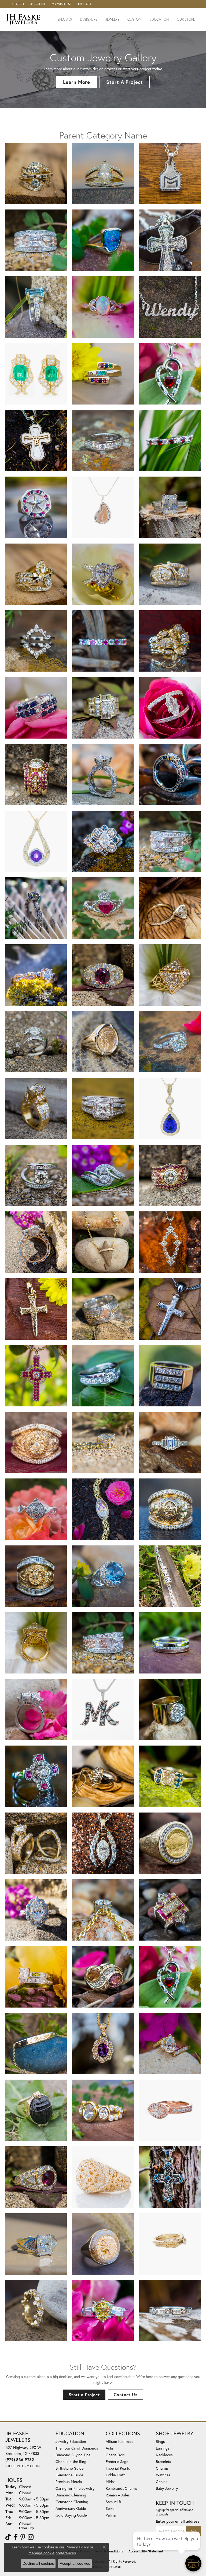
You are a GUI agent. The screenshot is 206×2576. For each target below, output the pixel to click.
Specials (65, 19)
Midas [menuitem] (111, 2482)
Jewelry (112, 19)
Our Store (186, 19)
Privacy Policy (77, 2547)
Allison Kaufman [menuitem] (119, 2441)
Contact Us (126, 2395)
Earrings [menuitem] (163, 2448)
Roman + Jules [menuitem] (118, 2495)
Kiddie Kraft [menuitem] (115, 2475)
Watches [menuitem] (163, 2475)
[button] (17, 4)
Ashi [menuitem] (109, 2448)
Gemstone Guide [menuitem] (69, 2475)
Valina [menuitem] (111, 2515)
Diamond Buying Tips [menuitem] (73, 2455)
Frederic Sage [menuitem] (117, 2461)
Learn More (77, 82)
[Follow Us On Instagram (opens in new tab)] (31, 2537)
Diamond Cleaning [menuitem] (71, 2495)
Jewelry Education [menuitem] (71, 2441)
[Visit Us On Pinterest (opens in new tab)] (23, 2537)
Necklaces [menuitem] (164, 2455)
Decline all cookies (38, 2563)
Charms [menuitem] (162, 2468)
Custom (135, 19)
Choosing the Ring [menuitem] (71, 2461)
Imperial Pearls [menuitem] (118, 2468)
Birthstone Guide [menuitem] (69, 2468)
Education (159, 19)
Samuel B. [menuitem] (114, 2502)
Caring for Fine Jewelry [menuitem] (75, 2488)
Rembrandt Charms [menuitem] (122, 2488)
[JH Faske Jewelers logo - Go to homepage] (25, 19)
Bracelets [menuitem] (163, 2461)
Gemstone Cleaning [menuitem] (72, 2502)
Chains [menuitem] (162, 2482)
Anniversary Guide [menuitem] (71, 2508)
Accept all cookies (75, 2563)
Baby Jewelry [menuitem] (167, 2488)
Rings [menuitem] (160, 2441)
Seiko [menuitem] (110, 2508)
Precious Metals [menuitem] (69, 2482)
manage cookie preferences (52, 2553)
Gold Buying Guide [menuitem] (71, 2515)
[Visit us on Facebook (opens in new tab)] (16, 2537)
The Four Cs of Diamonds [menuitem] (77, 2448)
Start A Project (125, 82)
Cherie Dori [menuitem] (115, 2455)
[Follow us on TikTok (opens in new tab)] (8, 2537)
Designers (89, 19)
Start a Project (84, 2395)
